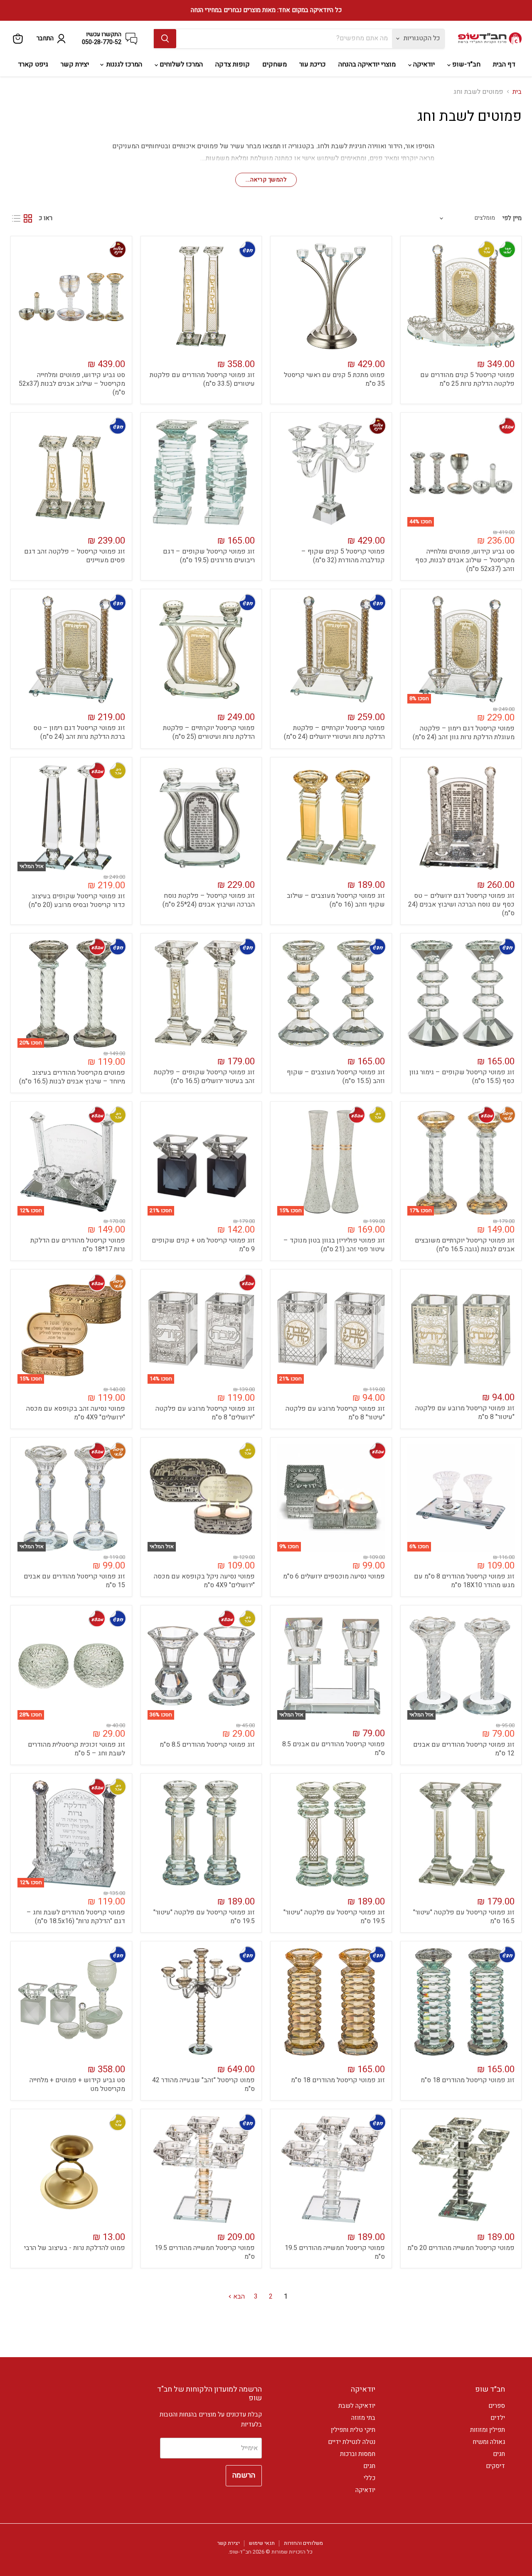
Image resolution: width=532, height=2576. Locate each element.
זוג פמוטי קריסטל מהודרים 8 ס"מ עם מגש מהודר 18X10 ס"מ (464, 1581)
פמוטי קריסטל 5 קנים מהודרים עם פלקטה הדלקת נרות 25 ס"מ (467, 379)
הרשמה (244, 2475)
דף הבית (504, 64)
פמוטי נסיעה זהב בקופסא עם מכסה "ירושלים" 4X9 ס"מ (76, 1413)
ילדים (498, 2418)
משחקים (275, 64)
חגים (499, 2454)
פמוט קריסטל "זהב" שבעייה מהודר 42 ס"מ (203, 2085)
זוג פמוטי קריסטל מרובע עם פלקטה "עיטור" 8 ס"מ (465, 1413)
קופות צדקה (233, 64)
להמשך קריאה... (266, 180)
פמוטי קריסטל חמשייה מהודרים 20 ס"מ (461, 2248)
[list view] (16, 218)
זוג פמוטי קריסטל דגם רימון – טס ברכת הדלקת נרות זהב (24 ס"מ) (79, 732)
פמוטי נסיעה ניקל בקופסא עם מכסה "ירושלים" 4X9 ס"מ (204, 1581)
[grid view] (28, 218)
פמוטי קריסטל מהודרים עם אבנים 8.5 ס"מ (334, 1749)
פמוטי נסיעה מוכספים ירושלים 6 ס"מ (334, 1576)
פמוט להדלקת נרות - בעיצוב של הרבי (75, 2248)
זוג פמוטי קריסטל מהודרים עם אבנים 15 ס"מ (74, 1581)
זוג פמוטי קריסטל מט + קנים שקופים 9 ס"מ (203, 1245)
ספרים (497, 2406)
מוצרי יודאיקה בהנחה (367, 64)
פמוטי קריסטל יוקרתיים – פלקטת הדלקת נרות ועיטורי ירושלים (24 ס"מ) (334, 732)
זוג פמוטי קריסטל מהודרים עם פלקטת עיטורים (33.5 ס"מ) (202, 379)
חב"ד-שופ (465, 64)
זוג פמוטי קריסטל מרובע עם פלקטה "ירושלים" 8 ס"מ (205, 1413)
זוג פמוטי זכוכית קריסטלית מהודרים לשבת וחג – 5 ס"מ (76, 1749)
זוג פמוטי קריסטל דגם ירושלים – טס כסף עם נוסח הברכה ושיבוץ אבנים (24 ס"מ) (461, 904)
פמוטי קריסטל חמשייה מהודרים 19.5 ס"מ (335, 2252)
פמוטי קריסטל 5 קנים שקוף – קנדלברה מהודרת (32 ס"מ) (343, 556)
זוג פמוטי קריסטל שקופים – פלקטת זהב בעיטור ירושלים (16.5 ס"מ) (204, 1077)
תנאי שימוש (262, 2543)
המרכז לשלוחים (180, 64)
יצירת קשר (75, 64)
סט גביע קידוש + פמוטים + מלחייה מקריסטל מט (77, 2085)
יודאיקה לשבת (357, 2406)
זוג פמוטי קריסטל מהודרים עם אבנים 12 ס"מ (464, 1749)
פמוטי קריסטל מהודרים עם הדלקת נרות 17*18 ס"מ (78, 1245)
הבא (238, 2297)
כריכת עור (313, 64)
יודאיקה (423, 64)
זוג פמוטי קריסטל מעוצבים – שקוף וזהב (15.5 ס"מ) (336, 1077)
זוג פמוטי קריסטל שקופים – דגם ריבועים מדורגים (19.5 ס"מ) (209, 556)
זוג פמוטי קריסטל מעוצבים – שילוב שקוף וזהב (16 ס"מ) (336, 900)
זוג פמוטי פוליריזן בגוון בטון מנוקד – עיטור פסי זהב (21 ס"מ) (334, 1245)
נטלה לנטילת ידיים (352, 2442)
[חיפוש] (165, 39)
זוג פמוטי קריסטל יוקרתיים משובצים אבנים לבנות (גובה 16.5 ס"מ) (465, 1245)
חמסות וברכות (358, 2454)
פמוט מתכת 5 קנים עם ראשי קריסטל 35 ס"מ (334, 379)
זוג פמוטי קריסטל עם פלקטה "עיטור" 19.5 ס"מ (334, 1917)
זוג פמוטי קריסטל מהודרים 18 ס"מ (468, 2080)
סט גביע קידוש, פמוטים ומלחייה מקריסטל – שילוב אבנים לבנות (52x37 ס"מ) (72, 384)
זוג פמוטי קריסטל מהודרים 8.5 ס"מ (207, 1745)
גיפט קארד (33, 64)
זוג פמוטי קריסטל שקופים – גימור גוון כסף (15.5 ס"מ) (462, 1077)
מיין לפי (512, 218)
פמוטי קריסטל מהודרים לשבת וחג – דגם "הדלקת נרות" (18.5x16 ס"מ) (76, 1917)
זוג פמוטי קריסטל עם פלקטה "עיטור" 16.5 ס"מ (464, 1917)
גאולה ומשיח (489, 2442)
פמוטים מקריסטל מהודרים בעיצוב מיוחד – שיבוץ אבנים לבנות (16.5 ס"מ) (72, 1077)
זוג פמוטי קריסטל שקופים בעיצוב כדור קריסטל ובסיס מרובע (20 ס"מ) (77, 901)
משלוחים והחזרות (303, 2543)
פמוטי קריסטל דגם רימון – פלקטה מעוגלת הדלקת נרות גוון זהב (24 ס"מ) (464, 733)
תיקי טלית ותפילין (353, 2430)
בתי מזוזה (363, 2418)
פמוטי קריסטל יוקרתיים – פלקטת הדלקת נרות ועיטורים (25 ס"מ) (209, 732)
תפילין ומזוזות (488, 2430)
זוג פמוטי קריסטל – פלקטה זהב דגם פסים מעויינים (75, 556)
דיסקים (495, 2466)
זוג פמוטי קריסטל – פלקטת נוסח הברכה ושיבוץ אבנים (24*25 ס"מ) (209, 900)
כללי (369, 2478)
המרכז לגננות (123, 64)
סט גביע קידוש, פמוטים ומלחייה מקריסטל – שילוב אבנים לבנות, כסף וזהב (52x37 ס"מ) (465, 560)
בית (517, 92)
